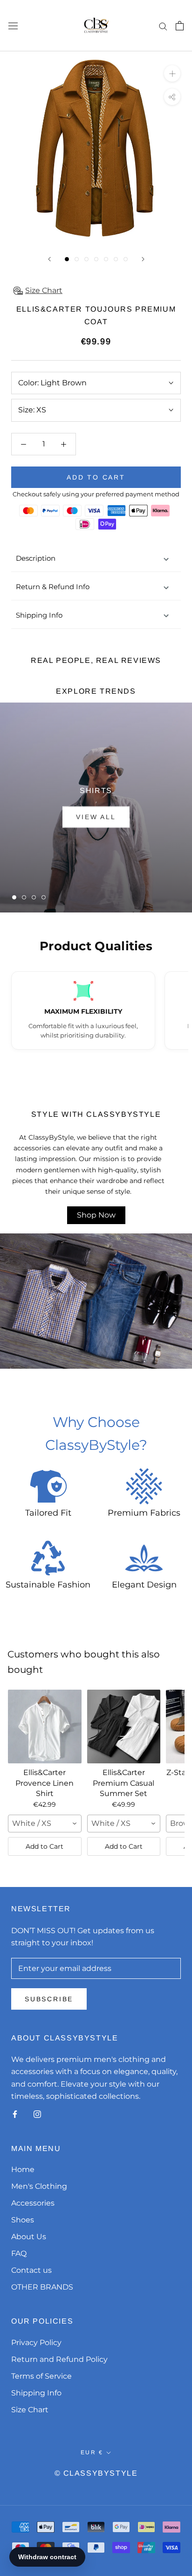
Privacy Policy (36, 2343)
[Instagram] (37, 2114)
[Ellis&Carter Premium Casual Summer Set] (124, 1727)
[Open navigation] (13, 26)
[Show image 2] (77, 259)
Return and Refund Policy (59, 2359)
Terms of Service (41, 2376)
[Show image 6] (116, 259)
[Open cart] (180, 26)
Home (23, 2169)
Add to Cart (45, 1846)
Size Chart (30, 2410)
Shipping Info (39, 615)
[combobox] (45, 1824)
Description (36, 558)
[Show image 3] (86, 259)
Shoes (23, 2220)
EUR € (92, 2452)
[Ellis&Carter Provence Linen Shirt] (45, 1727)
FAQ (19, 2253)
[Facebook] (15, 2114)
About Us (29, 2237)
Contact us (31, 2270)
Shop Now (96, 1215)
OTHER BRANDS (42, 2287)
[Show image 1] (67, 259)
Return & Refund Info (53, 587)
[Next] (143, 259)
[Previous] (49, 259)
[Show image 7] (126, 259)
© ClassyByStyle (96, 2473)
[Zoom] (172, 73)
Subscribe (49, 1999)
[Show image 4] (96, 259)
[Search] (163, 25)
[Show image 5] (106, 259)
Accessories (33, 2203)
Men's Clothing (39, 2186)
